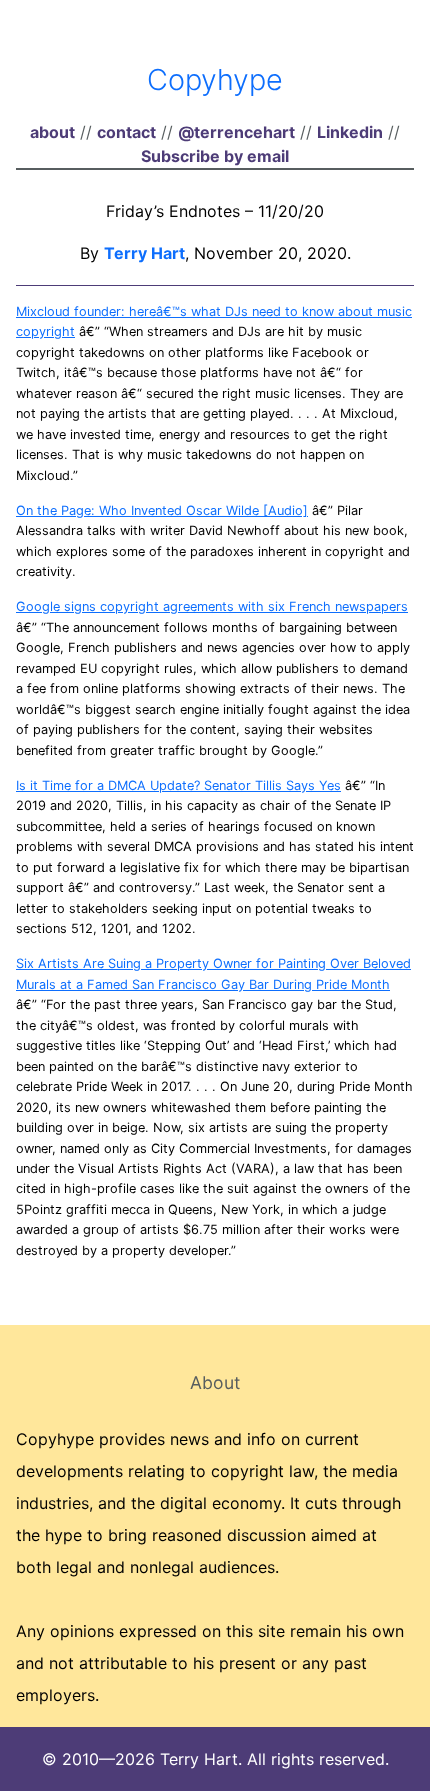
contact (126, 132)
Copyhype (215, 79)
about (52, 132)
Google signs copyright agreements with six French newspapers (212, 606)
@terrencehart (236, 132)
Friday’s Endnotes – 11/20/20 (215, 211)
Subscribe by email (215, 156)
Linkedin (350, 132)
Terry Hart (144, 253)
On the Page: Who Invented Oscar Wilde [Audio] (162, 510)
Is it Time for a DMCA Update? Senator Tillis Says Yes (178, 785)
